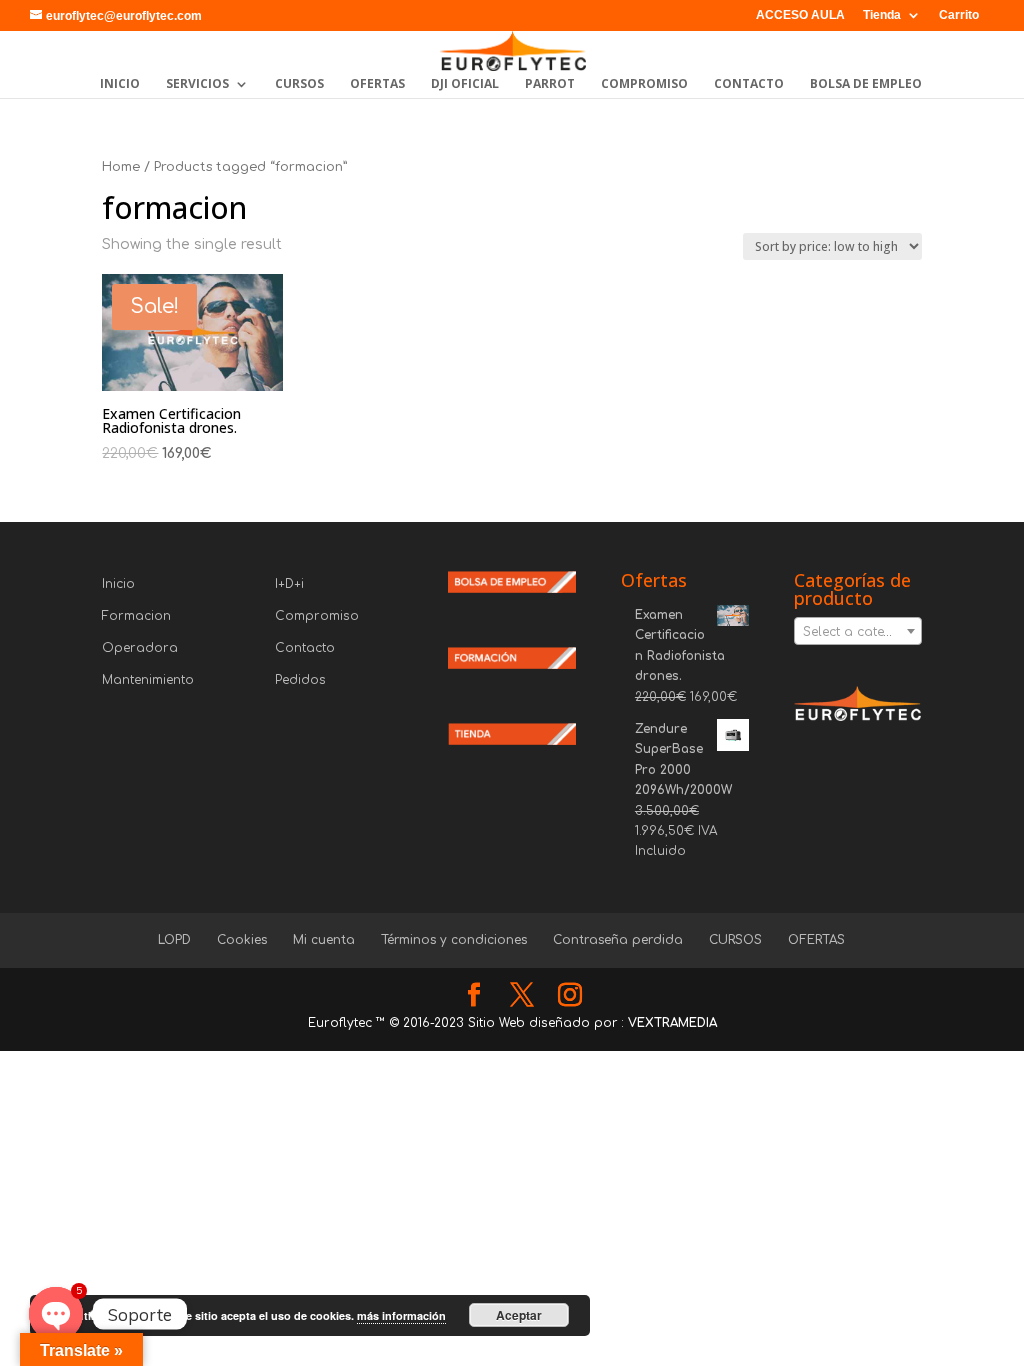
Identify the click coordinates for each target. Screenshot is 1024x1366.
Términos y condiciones (454, 940)
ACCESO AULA (800, 15)
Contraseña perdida (618, 940)
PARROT (550, 84)
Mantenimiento (148, 680)
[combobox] (858, 631)
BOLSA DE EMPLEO (866, 84)
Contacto (305, 648)
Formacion (136, 616)
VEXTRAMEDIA (672, 1023)
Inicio (118, 584)
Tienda (882, 15)
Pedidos (300, 680)
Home (121, 167)
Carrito (959, 15)
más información (401, 1315)
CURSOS (299, 84)
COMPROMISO (644, 84)
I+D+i (289, 584)
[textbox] (858, 632)
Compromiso (317, 616)
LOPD (174, 940)
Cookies (242, 940)
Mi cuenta (324, 940)
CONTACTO (749, 84)
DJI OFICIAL (465, 84)
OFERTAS (377, 84)
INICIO (120, 84)
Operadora (140, 648)
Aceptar (519, 1315)
